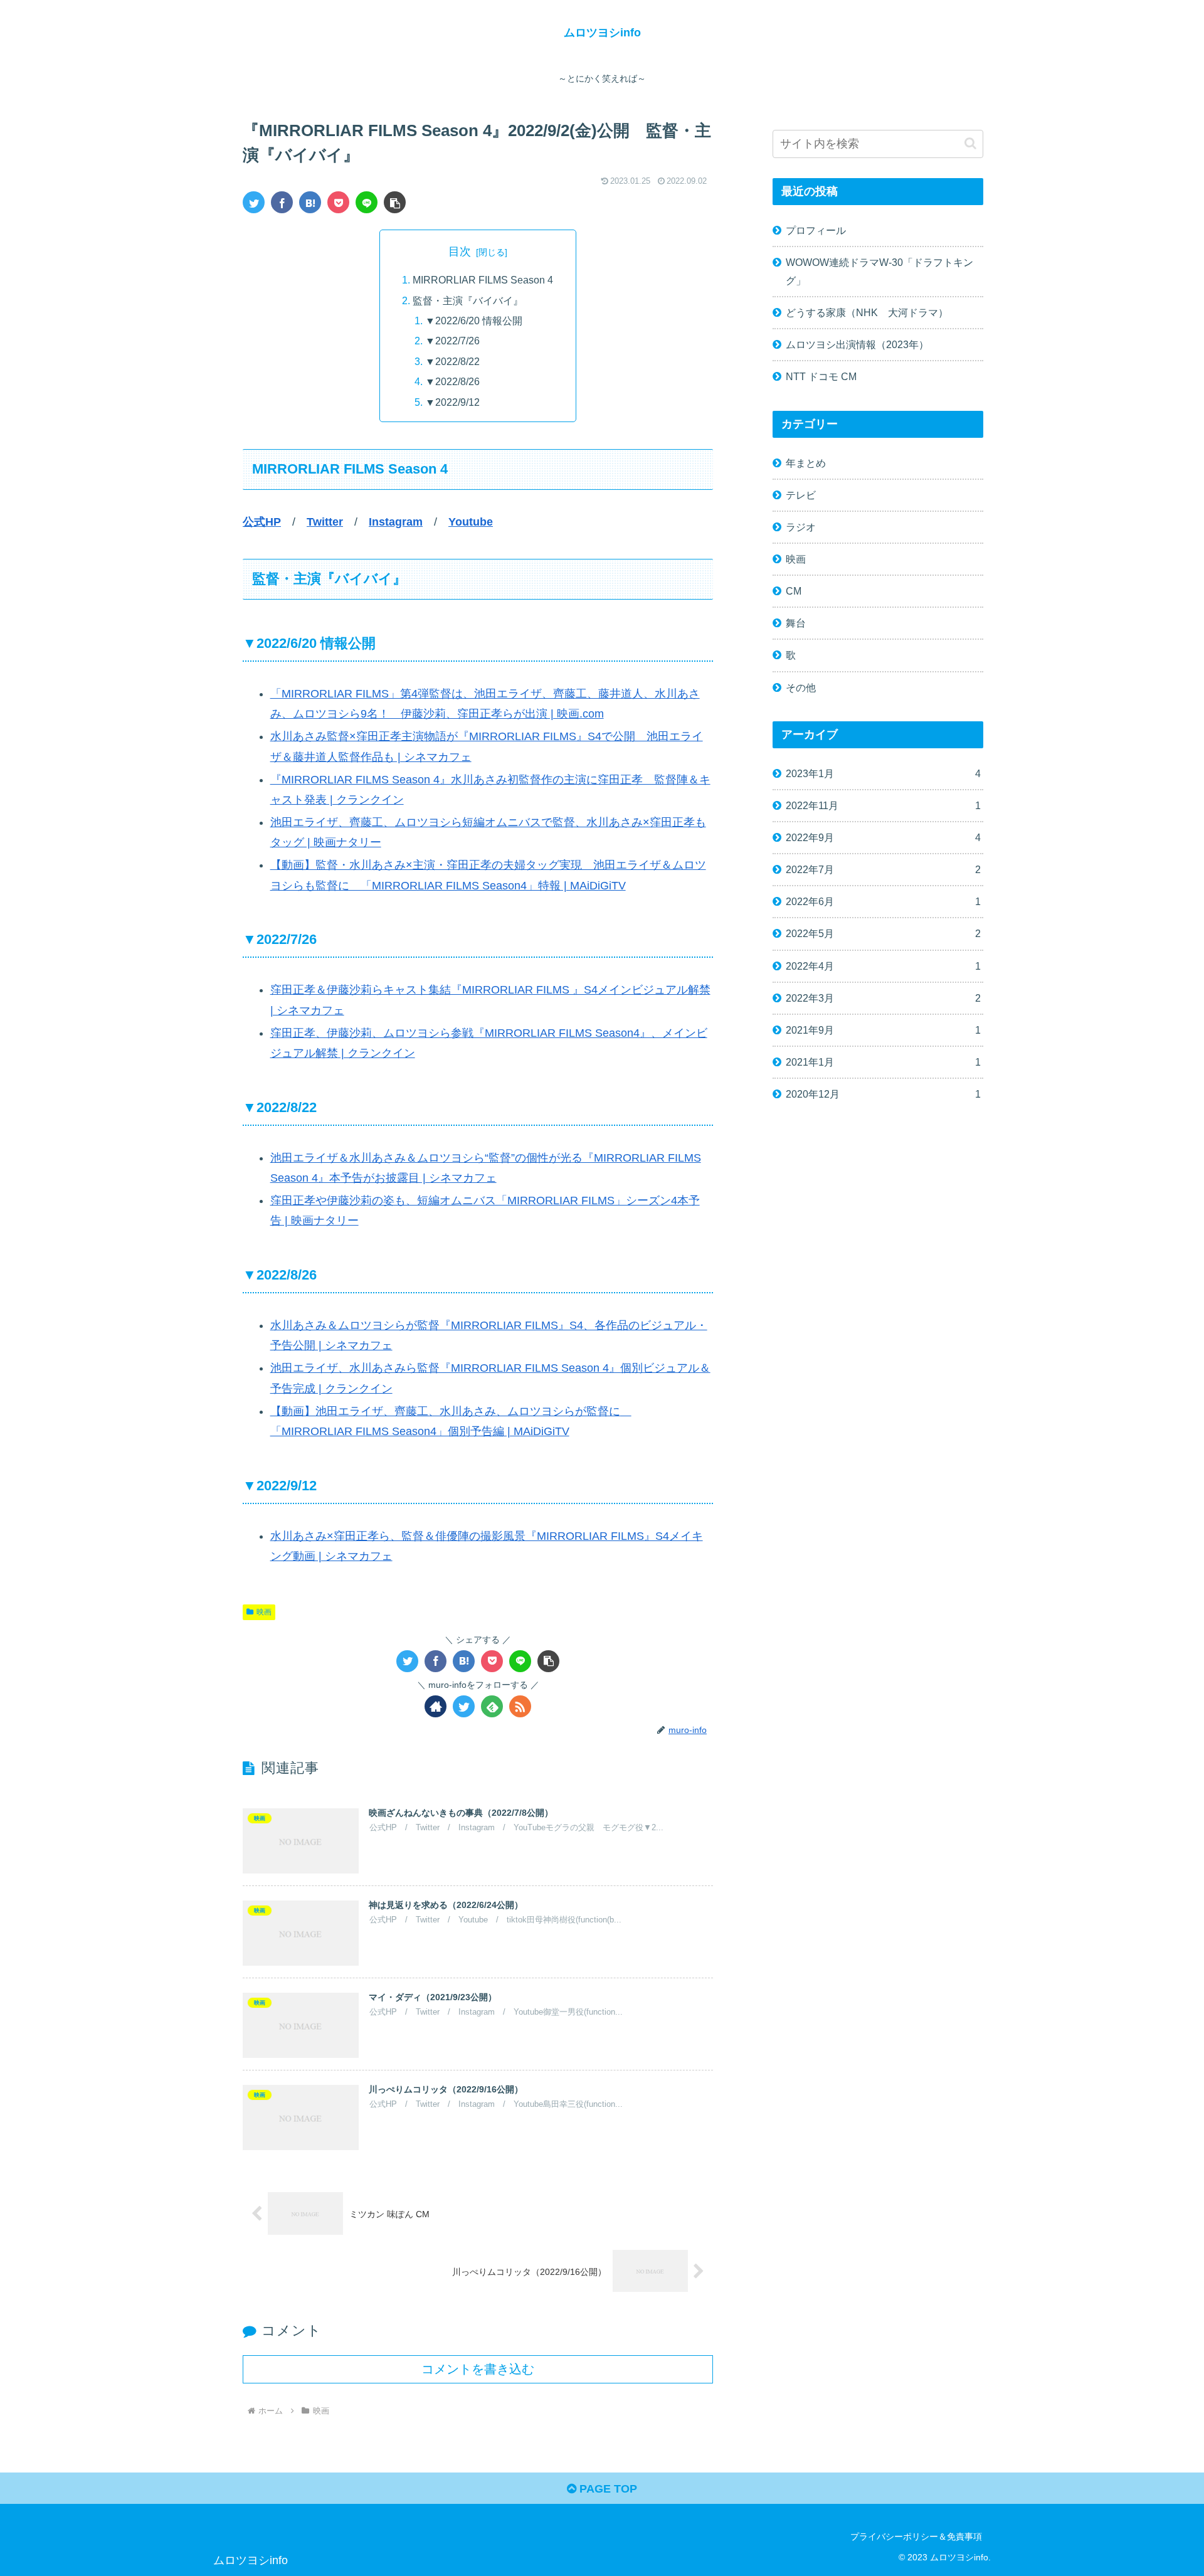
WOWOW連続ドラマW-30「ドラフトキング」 (879, 271)
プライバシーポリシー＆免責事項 (916, 2536)
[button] (395, 202)
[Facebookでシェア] (282, 202)
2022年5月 (883, 933)
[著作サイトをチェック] (436, 1706)
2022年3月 (883, 998)
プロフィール (816, 230)
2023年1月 (883, 773)
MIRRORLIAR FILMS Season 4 (483, 280)
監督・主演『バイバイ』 (468, 300)
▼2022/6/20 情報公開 (474, 321)
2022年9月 (883, 837)
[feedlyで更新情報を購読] (492, 1706)
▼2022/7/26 (452, 341)
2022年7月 (883, 869)
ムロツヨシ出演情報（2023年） (857, 344)
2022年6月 (883, 901)
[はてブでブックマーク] (310, 202)
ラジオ (801, 527)
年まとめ (806, 463)
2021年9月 (883, 1030)
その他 (801, 687)
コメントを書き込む (478, 2369)
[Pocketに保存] (338, 202)
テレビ (801, 495)
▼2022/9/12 (452, 402)
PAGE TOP (607, 2489)
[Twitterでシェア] (254, 202)
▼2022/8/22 (452, 361)
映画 (264, 1612)
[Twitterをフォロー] (464, 1706)
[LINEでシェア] (367, 202)
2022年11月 (883, 805)
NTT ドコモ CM (821, 376)
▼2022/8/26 (452, 381)
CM (794, 591)
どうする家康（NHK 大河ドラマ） (867, 312)
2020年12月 (883, 1094)
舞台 (796, 623)
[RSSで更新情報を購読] (520, 1706)
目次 (460, 252)
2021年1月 (883, 1062)
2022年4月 (883, 966)
